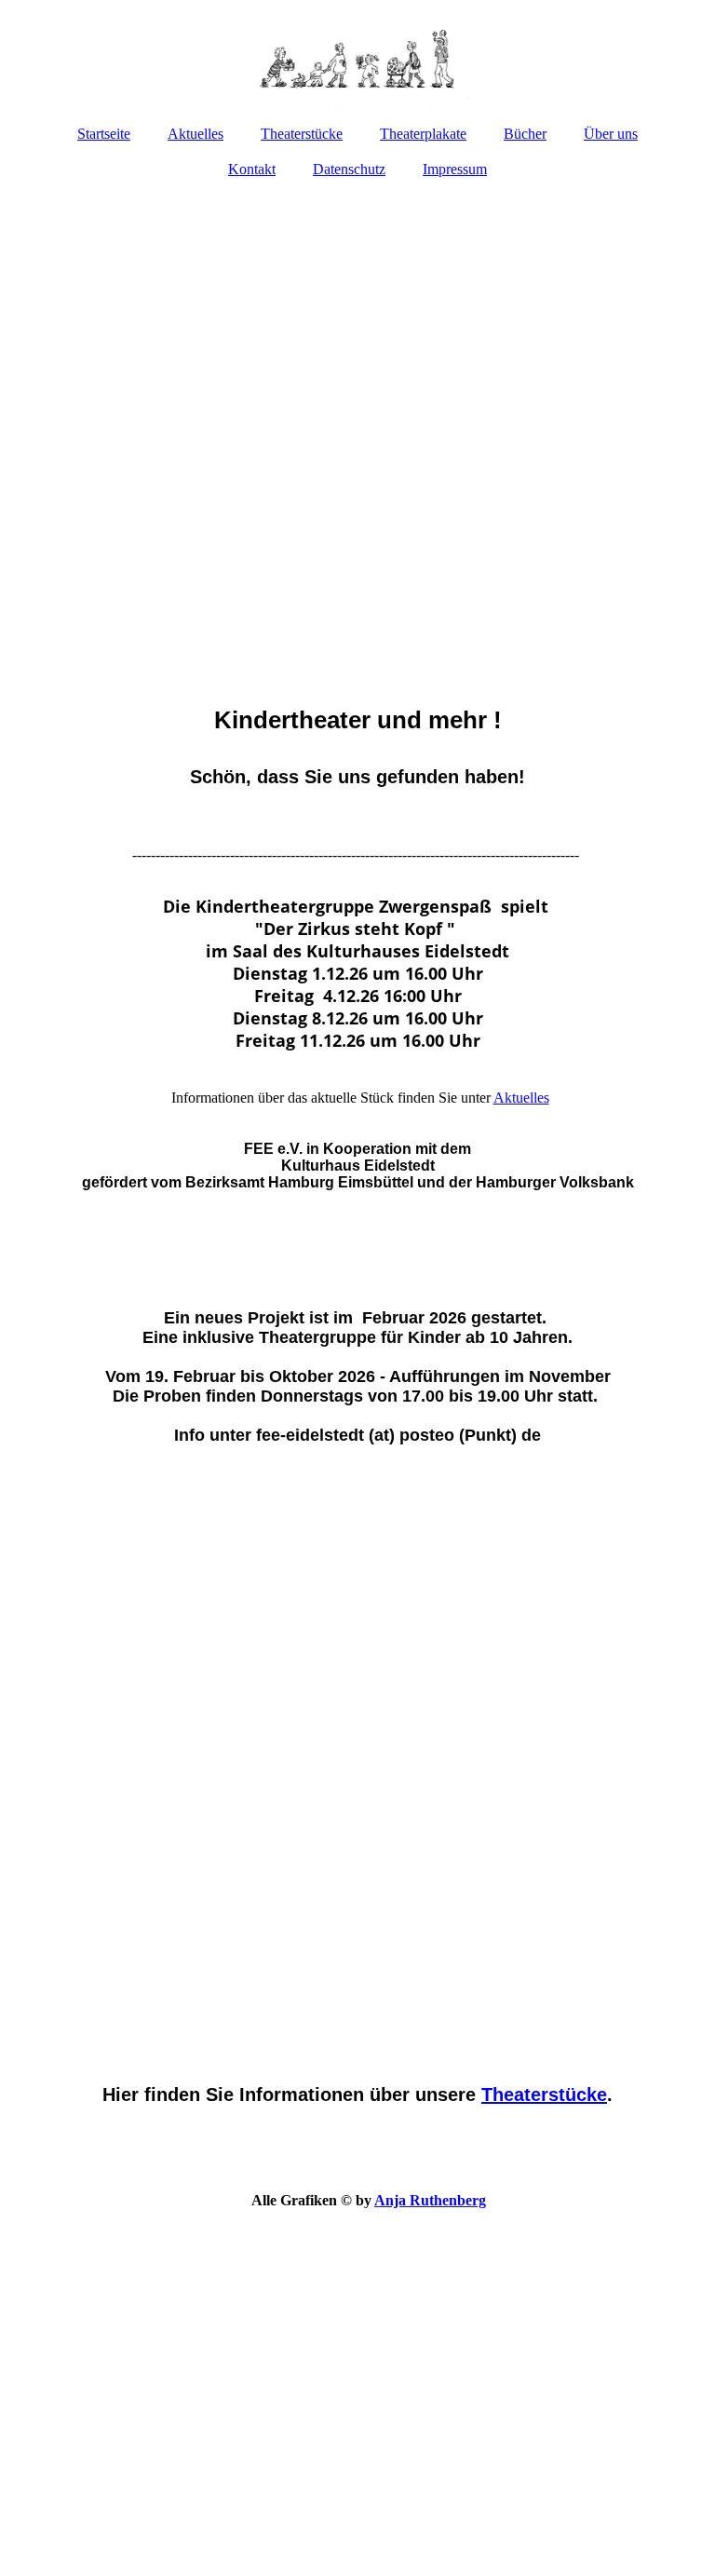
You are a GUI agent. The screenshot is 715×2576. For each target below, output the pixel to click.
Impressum (455, 169)
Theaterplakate (423, 134)
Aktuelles (196, 134)
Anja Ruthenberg (430, 2200)
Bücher (525, 134)
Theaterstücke (302, 134)
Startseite (104, 134)
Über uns (611, 134)
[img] (357, 56)
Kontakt (252, 169)
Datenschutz (349, 169)
